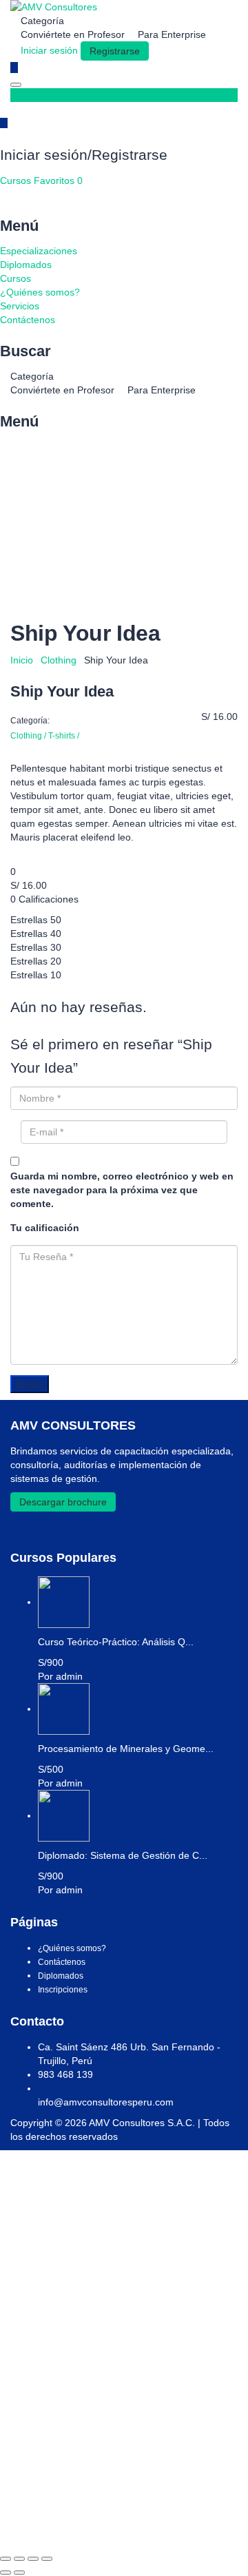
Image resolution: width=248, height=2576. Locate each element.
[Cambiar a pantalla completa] (19, 2559)
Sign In (112, 2528)
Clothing (59, 660)
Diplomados (26, 265)
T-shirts (64, 736)
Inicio (22, 660)
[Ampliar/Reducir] (6, 2559)
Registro (77, 2528)
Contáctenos (28, 320)
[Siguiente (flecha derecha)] (19, 2573)
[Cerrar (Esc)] (47, 2559)
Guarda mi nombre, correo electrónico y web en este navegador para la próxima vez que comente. (122, 1190)
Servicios (20, 306)
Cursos (17, 181)
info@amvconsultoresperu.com (106, 2102)
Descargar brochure (63, 1502)
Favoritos (58, 181)
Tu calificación (45, 1228)
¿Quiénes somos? (40, 292)
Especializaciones (39, 251)
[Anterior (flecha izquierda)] (6, 2573)
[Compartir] (33, 2559)
